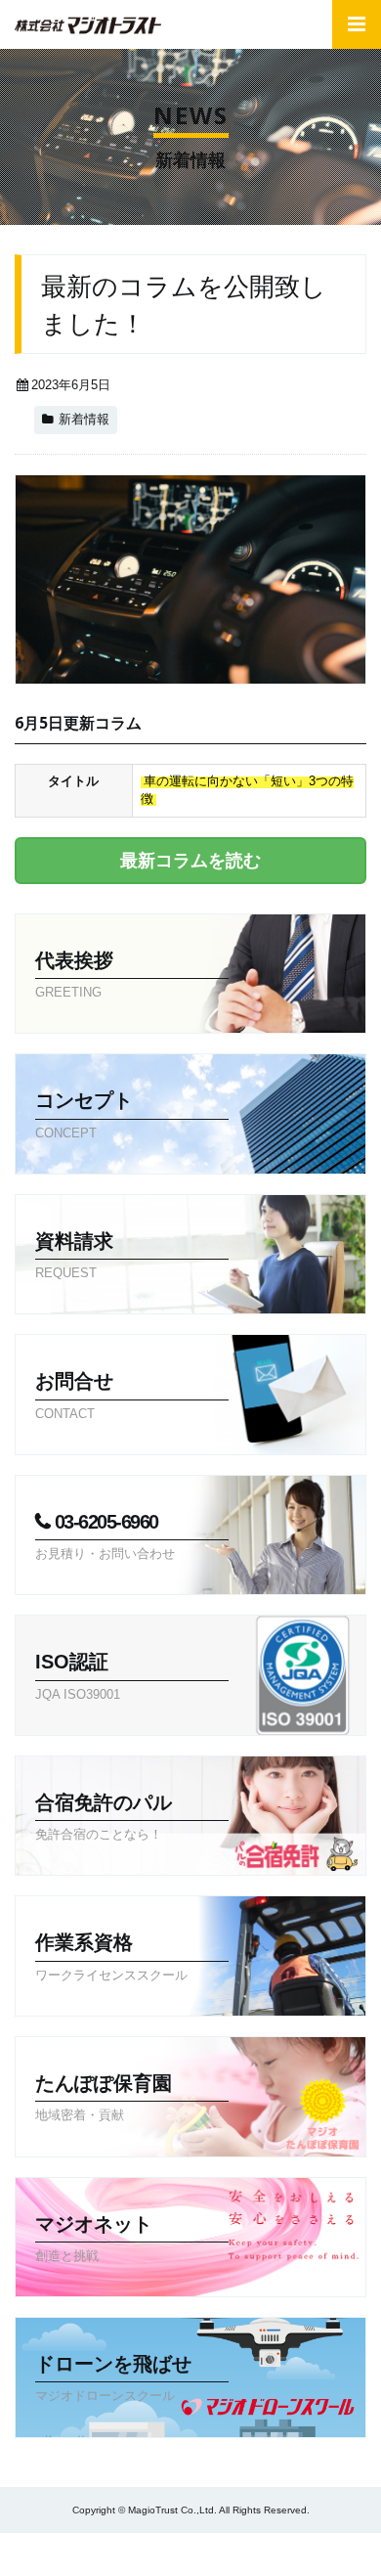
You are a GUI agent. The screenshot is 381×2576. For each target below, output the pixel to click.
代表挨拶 (74, 975)
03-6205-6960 (105, 1536)
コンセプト (84, 1114)
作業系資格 (111, 1956)
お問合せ (245, 2554)
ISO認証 (78, 1676)
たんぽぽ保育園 (104, 2097)
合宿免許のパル (104, 1817)
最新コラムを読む (190, 861)
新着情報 (84, 420)
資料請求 (150, 2554)
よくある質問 (55, 2554)
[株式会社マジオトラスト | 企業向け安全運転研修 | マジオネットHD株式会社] (88, 25)
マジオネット (94, 2238)
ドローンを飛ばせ (113, 2378)
